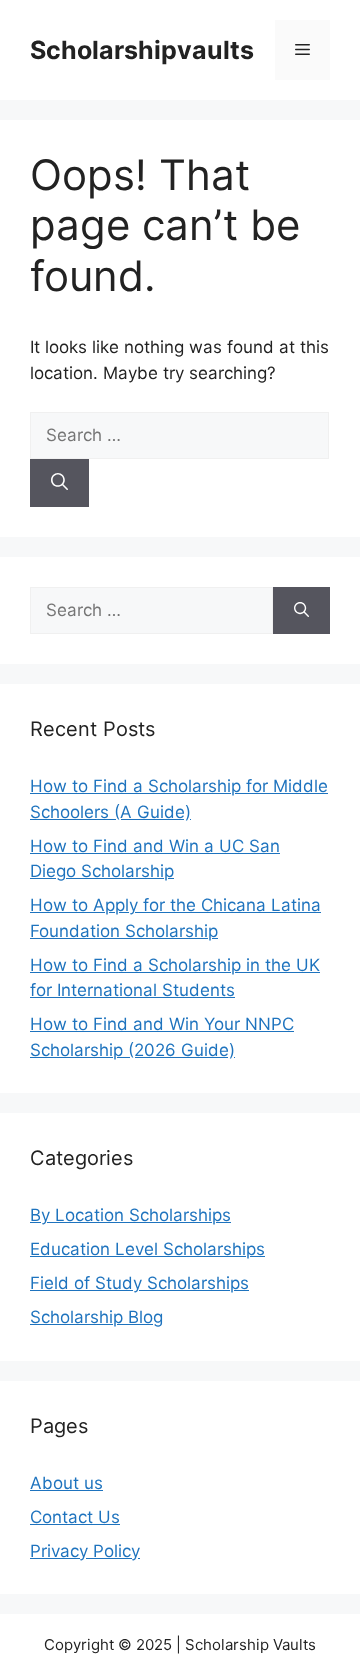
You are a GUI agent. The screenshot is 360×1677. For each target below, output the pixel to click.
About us (66, 1483)
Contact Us (75, 1517)
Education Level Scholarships (147, 1249)
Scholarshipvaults (142, 50)
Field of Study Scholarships (139, 1283)
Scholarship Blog (96, 1317)
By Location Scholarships (130, 1215)
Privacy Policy (85, 1551)
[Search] (59, 483)
